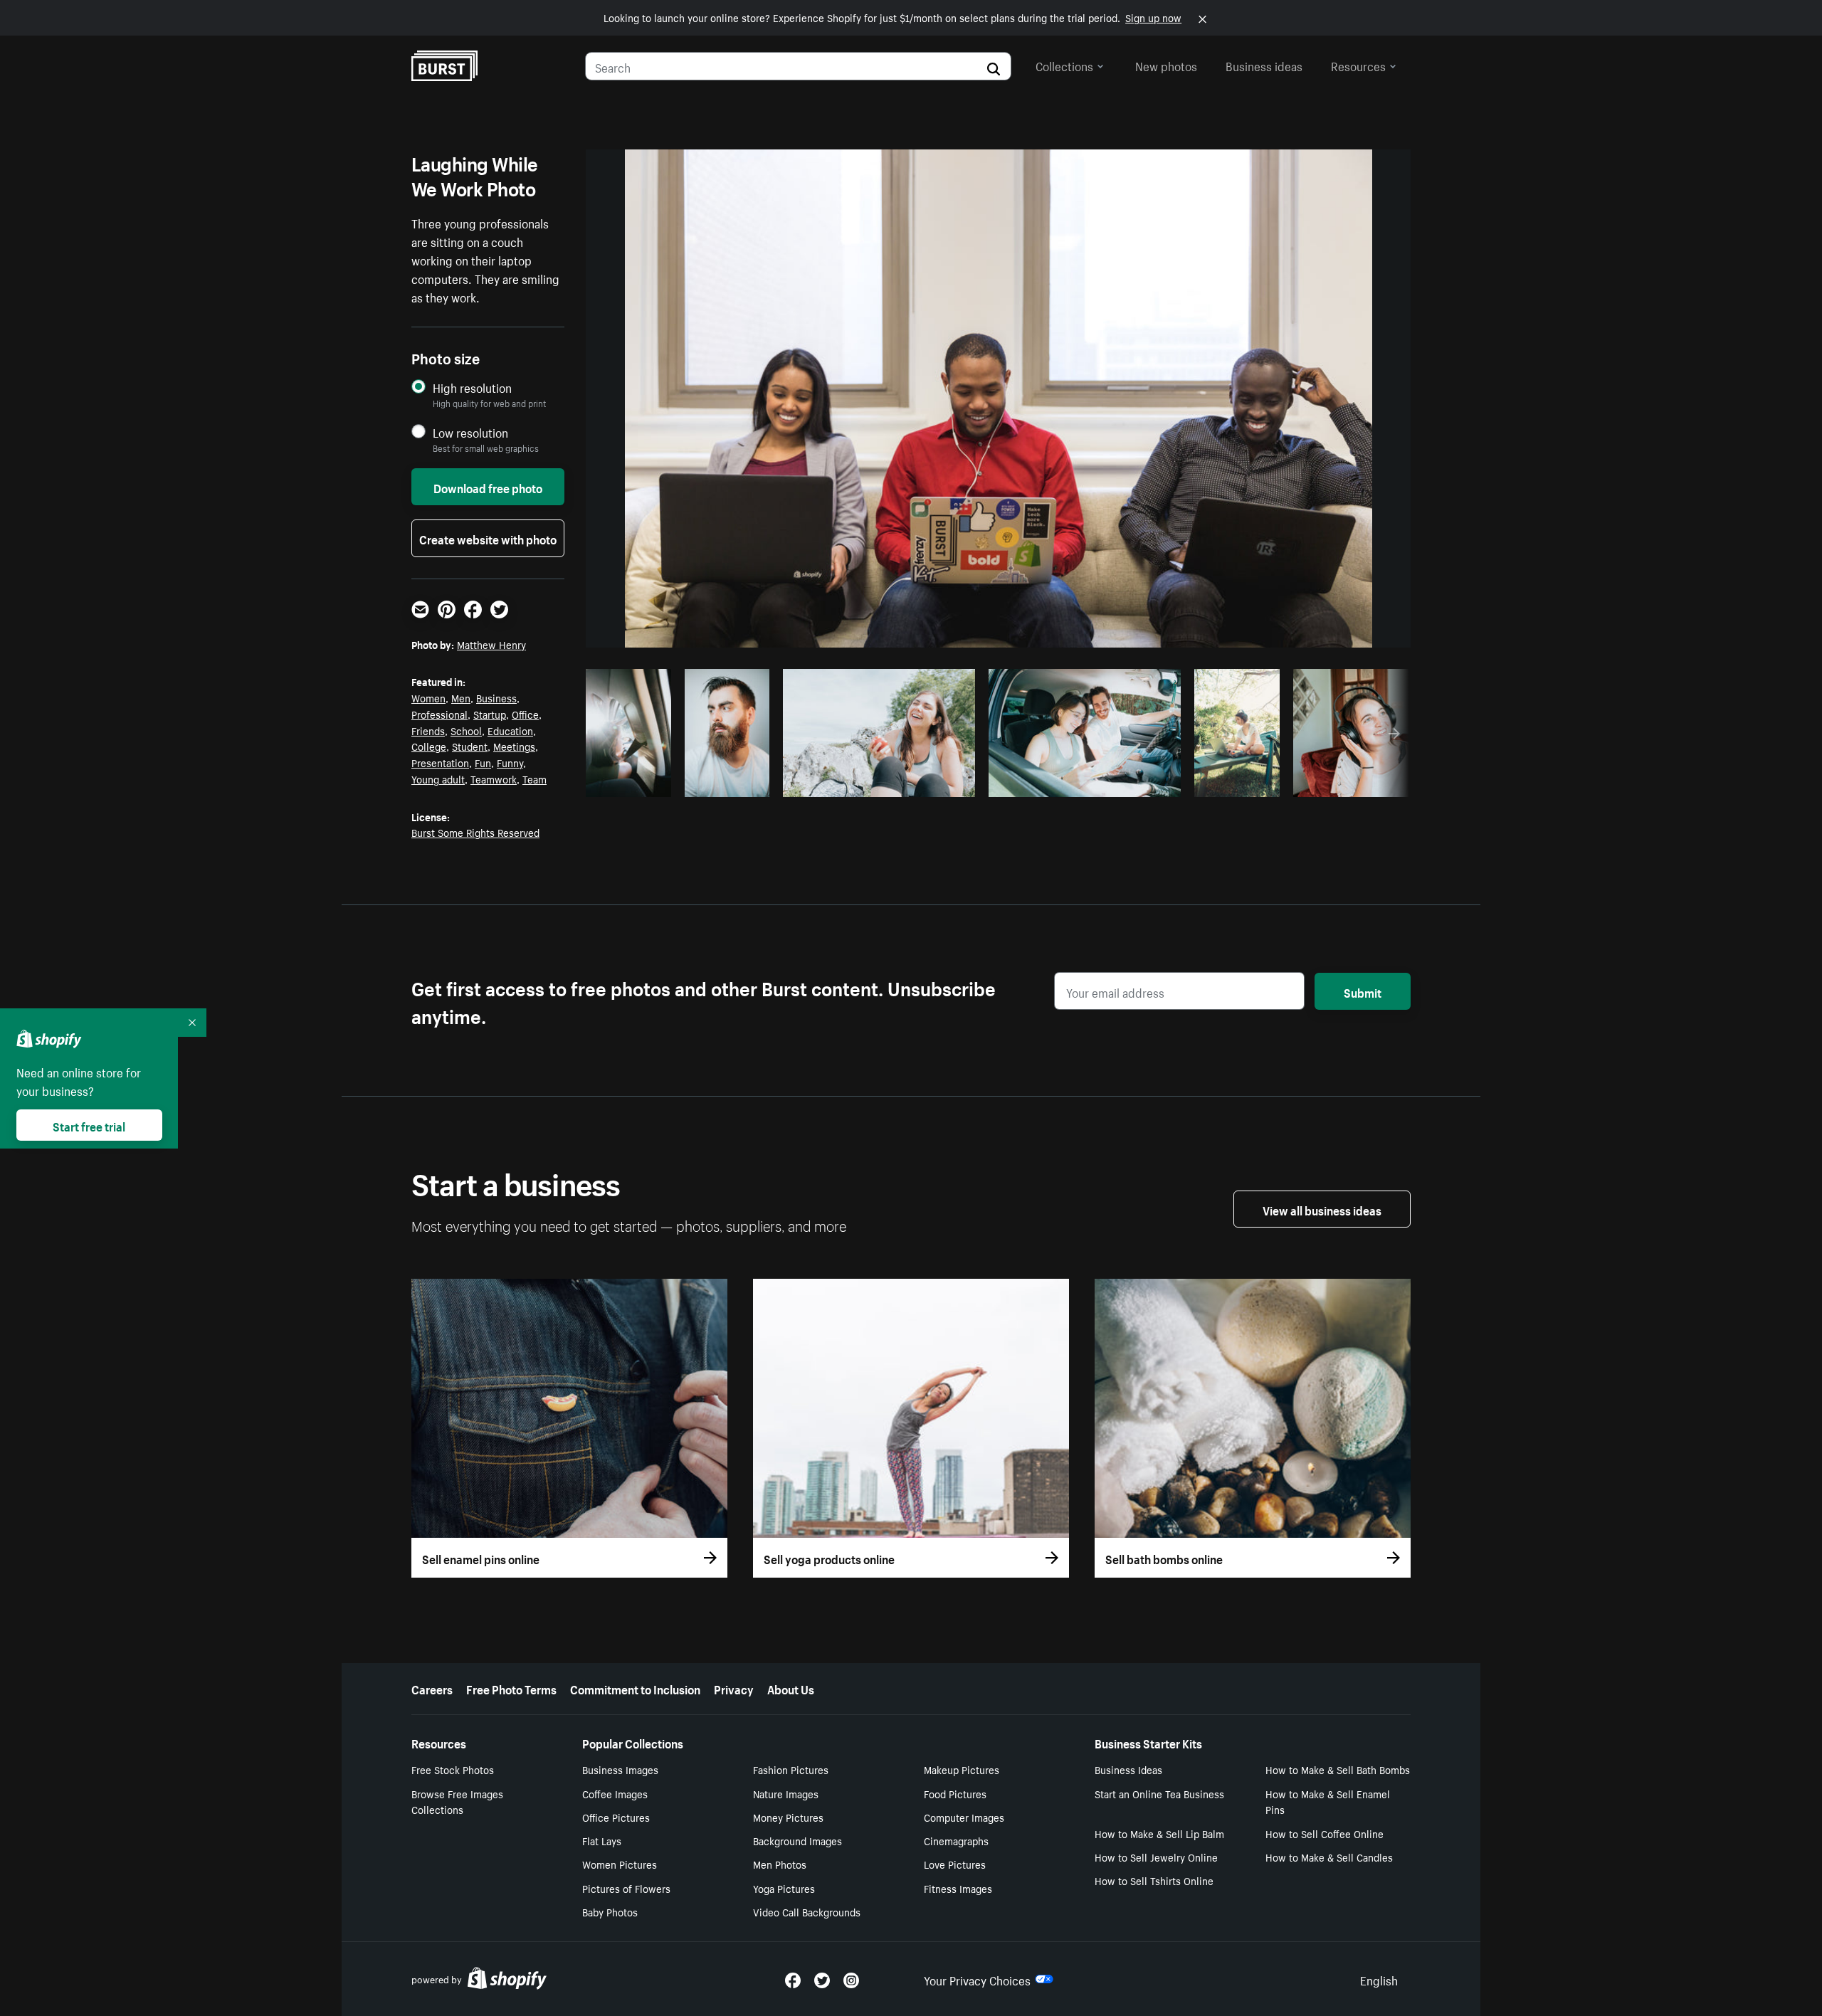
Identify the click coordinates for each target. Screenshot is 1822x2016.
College (429, 746)
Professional (439, 714)
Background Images (797, 1840)
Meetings (514, 746)
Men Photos (780, 1864)
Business (496, 697)
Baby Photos (610, 1911)
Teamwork (494, 779)
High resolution (472, 387)
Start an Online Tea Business (1159, 1793)
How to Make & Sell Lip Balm (1159, 1833)
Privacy (734, 1688)
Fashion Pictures (791, 1769)
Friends (428, 730)
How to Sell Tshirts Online (1154, 1880)
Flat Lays (602, 1840)
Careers (432, 1688)
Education (510, 730)
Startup (490, 714)
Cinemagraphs (956, 1840)
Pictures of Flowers (626, 1888)
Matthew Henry (491, 644)
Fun (483, 762)
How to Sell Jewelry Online (1156, 1857)
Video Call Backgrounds (807, 1911)
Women (428, 697)
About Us (791, 1688)
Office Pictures (616, 1817)
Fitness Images (958, 1888)
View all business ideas (1322, 1209)
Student (470, 746)
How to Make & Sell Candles (1329, 1857)
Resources (1358, 65)
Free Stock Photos (453, 1769)
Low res (633, 782)
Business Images (620, 1769)
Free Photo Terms (511, 1688)
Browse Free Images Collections (457, 1801)
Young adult (438, 779)
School (466, 730)
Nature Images (786, 1793)
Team (535, 779)
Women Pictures (620, 1864)
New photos (1166, 65)
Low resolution (470, 432)
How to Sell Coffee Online (1325, 1833)
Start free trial (89, 1125)
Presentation (440, 762)
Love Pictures (955, 1864)
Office (525, 714)
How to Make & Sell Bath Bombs (1338, 1769)
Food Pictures (955, 1793)
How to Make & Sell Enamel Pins (1328, 1801)
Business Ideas (1128, 1769)
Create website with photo (488, 538)
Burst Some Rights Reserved (475, 832)
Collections (1064, 65)
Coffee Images (615, 1793)
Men (461, 697)
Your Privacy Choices (977, 1979)
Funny (510, 762)
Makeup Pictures (962, 1769)
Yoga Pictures (784, 1888)
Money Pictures (788, 1817)
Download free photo (488, 487)
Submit (1363, 991)
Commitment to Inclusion (635, 1688)
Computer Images (964, 1817)
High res (877, 782)
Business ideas (1264, 65)
